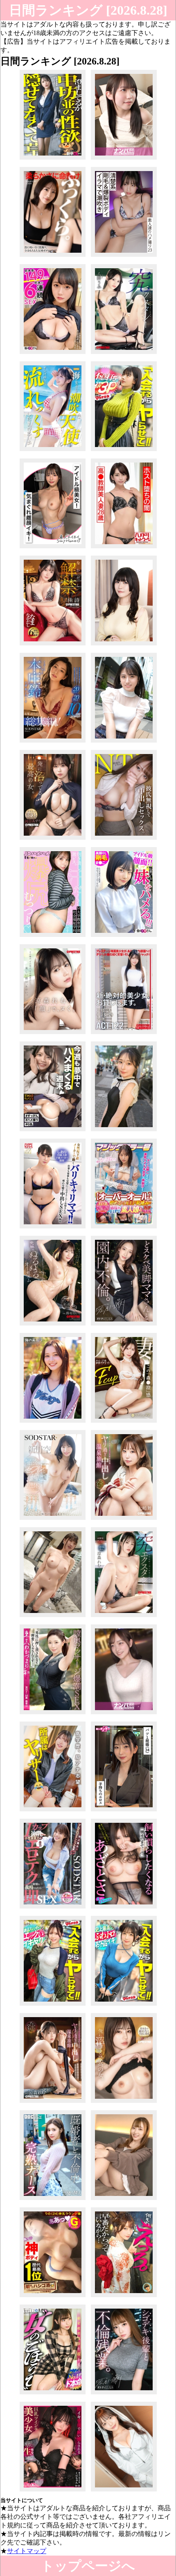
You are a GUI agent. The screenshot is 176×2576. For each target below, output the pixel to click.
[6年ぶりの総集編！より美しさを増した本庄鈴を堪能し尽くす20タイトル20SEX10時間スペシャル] (53, 742)
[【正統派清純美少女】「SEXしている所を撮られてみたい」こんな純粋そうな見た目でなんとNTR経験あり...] (124, 742)
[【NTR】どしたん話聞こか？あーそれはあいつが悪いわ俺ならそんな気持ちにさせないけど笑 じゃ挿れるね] (124, 840)
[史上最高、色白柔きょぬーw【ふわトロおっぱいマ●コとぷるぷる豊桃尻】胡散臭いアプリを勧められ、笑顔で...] (124, 2005)
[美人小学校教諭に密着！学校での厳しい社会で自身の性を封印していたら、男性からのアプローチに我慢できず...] (124, 159)
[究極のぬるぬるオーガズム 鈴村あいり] (53, 1325)
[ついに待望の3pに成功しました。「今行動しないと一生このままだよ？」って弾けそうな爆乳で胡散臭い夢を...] (124, 451)
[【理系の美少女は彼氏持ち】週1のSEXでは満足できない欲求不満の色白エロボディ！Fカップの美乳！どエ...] (53, 1617)
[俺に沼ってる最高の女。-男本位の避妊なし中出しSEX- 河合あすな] (53, 840)
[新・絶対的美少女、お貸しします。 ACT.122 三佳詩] (124, 1034)
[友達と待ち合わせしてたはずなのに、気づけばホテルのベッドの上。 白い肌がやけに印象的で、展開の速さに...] (124, 1714)
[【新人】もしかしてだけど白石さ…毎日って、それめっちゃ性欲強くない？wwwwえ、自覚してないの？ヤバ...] (53, 159)
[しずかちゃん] (53, 1423)
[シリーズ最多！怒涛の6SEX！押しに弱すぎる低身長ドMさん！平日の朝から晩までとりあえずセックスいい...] (53, 354)
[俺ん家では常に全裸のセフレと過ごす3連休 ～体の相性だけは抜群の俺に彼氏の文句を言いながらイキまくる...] (53, 1520)
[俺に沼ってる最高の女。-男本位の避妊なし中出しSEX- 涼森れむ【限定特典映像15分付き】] (124, 2103)
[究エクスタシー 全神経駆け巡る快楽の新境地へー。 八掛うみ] (124, 354)
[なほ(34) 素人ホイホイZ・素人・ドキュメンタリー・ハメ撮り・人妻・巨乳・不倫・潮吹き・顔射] (124, 1811)
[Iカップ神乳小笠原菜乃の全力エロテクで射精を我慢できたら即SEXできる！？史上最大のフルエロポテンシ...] (53, 1908)
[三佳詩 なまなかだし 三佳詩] (53, 645)
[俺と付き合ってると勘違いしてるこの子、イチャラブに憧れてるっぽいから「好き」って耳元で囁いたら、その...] (124, 2297)
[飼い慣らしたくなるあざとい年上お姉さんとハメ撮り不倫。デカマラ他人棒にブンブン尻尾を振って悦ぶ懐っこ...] (124, 1908)
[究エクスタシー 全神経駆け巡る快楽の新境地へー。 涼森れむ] (124, 1617)
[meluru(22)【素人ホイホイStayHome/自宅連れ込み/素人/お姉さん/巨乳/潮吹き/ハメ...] (53, 548)
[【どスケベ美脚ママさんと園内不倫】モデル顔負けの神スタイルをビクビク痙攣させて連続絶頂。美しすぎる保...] (124, 1325)
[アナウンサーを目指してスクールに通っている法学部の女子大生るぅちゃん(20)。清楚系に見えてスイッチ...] (53, 1811)
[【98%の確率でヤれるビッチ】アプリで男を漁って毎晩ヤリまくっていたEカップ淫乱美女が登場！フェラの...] (53, 2200)
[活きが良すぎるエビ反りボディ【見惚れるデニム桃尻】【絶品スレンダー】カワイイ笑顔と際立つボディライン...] (53, 2005)
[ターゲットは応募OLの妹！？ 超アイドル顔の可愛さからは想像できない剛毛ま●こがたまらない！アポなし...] (124, 937)
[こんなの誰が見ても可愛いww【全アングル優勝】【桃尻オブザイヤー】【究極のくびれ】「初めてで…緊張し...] (53, 2394)
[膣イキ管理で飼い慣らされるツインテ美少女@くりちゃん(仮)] (53, 2491)
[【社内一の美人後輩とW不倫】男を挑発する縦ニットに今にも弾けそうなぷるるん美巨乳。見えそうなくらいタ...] (124, 2394)
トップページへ (88, 2566)
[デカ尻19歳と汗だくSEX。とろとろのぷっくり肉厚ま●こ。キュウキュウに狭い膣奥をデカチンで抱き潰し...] (53, 937)
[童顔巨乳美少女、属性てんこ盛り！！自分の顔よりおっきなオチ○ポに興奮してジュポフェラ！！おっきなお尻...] (124, 2491)
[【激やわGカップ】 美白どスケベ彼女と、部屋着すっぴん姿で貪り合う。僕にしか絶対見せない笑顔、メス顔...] (53, 1131)
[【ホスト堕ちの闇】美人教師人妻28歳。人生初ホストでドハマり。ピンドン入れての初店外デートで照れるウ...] (124, 548)
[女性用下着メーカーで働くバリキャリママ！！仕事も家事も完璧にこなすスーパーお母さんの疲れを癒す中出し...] (53, 1228)
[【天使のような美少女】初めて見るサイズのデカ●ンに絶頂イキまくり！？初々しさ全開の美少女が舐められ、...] (124, 1131)
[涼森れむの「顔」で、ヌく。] (53, 1034)
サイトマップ (27, 2551)
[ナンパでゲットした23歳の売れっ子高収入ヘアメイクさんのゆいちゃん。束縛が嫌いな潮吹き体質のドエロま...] (53, 451)
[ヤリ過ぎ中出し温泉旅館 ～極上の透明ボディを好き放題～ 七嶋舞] (124, 1520)
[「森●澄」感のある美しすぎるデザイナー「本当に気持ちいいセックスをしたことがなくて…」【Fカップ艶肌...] (124, 1423)
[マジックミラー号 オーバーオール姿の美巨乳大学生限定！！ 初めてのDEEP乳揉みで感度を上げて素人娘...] (124, 1228)
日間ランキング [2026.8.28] (88, 10)
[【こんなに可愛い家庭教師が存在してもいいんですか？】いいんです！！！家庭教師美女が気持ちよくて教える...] (124, 2200)
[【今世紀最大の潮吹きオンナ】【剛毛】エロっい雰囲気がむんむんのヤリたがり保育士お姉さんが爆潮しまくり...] (124, 257)
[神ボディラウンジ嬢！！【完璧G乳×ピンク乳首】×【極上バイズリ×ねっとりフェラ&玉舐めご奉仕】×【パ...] (53, 2297)
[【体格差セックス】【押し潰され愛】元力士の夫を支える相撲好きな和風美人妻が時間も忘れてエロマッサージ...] (53, 1714)
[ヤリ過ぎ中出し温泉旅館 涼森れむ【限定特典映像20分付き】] (53, 2103)
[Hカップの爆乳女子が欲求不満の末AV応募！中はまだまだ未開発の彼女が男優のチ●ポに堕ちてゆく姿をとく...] (124, 645)
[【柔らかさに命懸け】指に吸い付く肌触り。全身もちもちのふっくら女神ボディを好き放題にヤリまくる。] (53, 257)
